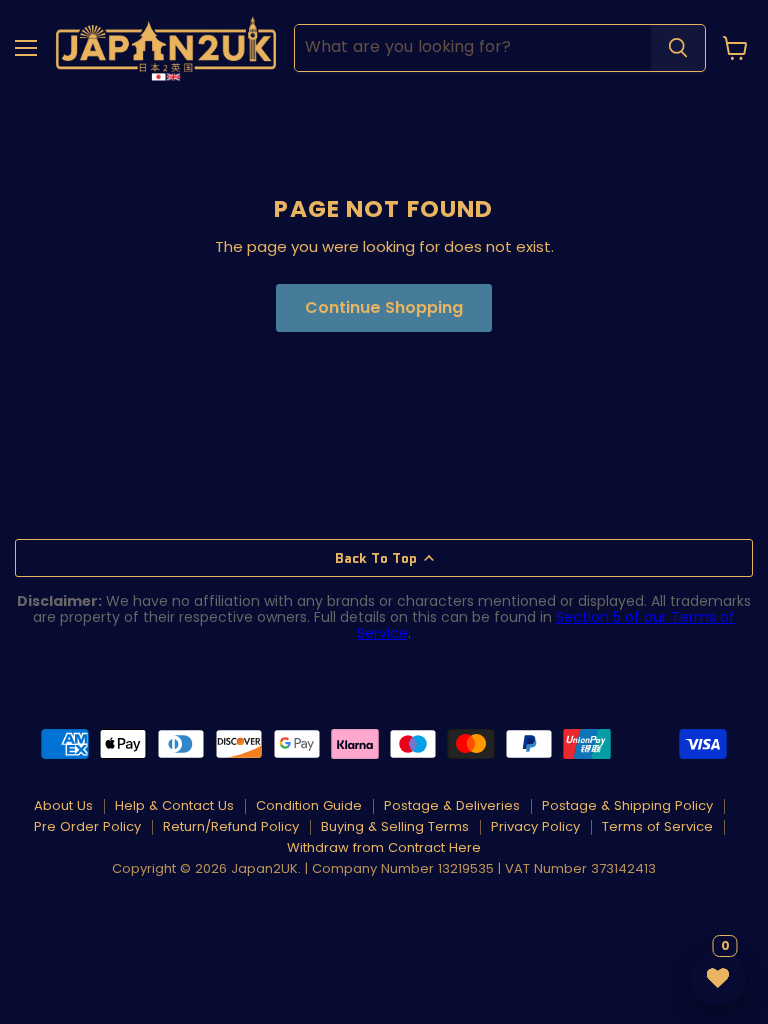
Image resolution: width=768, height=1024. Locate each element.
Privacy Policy (535, 826)
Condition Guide (309, 805)
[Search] (678, 48)
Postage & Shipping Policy (627, 805)
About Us (63, 805)
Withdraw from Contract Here (384, 847)
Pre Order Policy (87, 826)
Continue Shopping (384, 307)
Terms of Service (657, 826)
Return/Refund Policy (231, 826)
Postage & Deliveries (452, 805)
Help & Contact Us (174, 805)
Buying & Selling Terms (395, 826)
